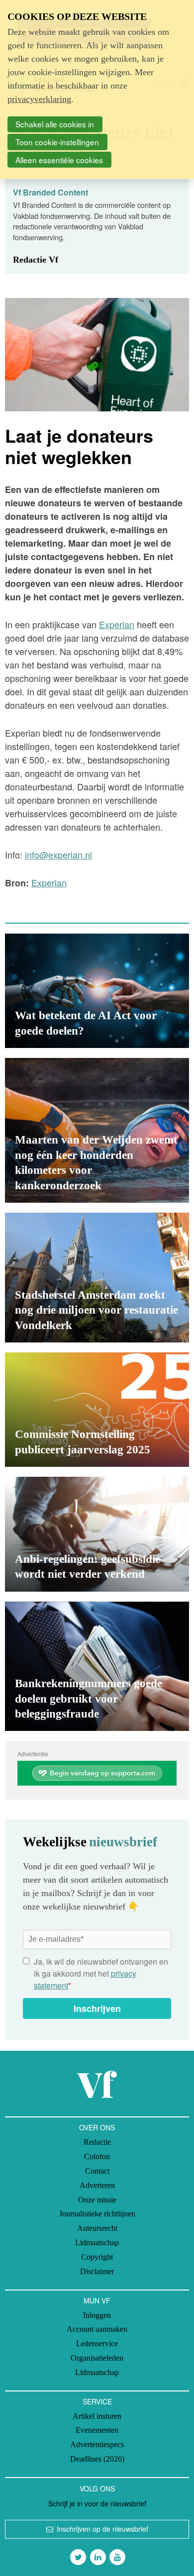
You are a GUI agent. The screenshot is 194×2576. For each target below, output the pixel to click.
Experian (117, 624)
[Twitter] (78, 2557)
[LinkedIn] (98, 2557)
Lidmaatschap (97, 2242)
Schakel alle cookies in (55, 124)
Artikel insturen (97, 2416)
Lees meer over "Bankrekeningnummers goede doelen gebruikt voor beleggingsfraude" (97, 1667)
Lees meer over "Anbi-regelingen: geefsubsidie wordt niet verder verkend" (97, 1534)
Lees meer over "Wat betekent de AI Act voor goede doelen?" (97, 991)
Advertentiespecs (97, 2444)
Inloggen (97, 2315)
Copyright (97, 2257)
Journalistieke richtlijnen (97, 2214)
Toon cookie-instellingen (57, 142)
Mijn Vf (97, 2300)
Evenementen (97, 2430)
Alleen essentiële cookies (59, 160)
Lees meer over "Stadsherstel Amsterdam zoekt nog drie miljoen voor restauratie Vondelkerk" (97, 1278)
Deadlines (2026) (97, 2459)
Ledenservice (97, 2343)
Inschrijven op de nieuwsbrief (102, 2529)
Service (97, 2401)
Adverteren (97, 2185)
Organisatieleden (97, 2358)
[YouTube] (117, 2557)
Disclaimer (97, 2271)
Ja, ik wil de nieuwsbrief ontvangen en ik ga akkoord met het (101, 1973)
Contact (97, 2171)
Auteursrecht (97, 2228)
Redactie (97, 2142)
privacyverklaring (39, 99)
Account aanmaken (97, 2329)
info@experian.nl (58, 855)
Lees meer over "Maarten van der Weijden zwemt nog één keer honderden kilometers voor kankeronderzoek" (97, 1130)
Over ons (97, 2127)
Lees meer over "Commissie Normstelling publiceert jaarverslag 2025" (97, 1410)
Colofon (97, 2156)
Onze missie (97, 2200)
